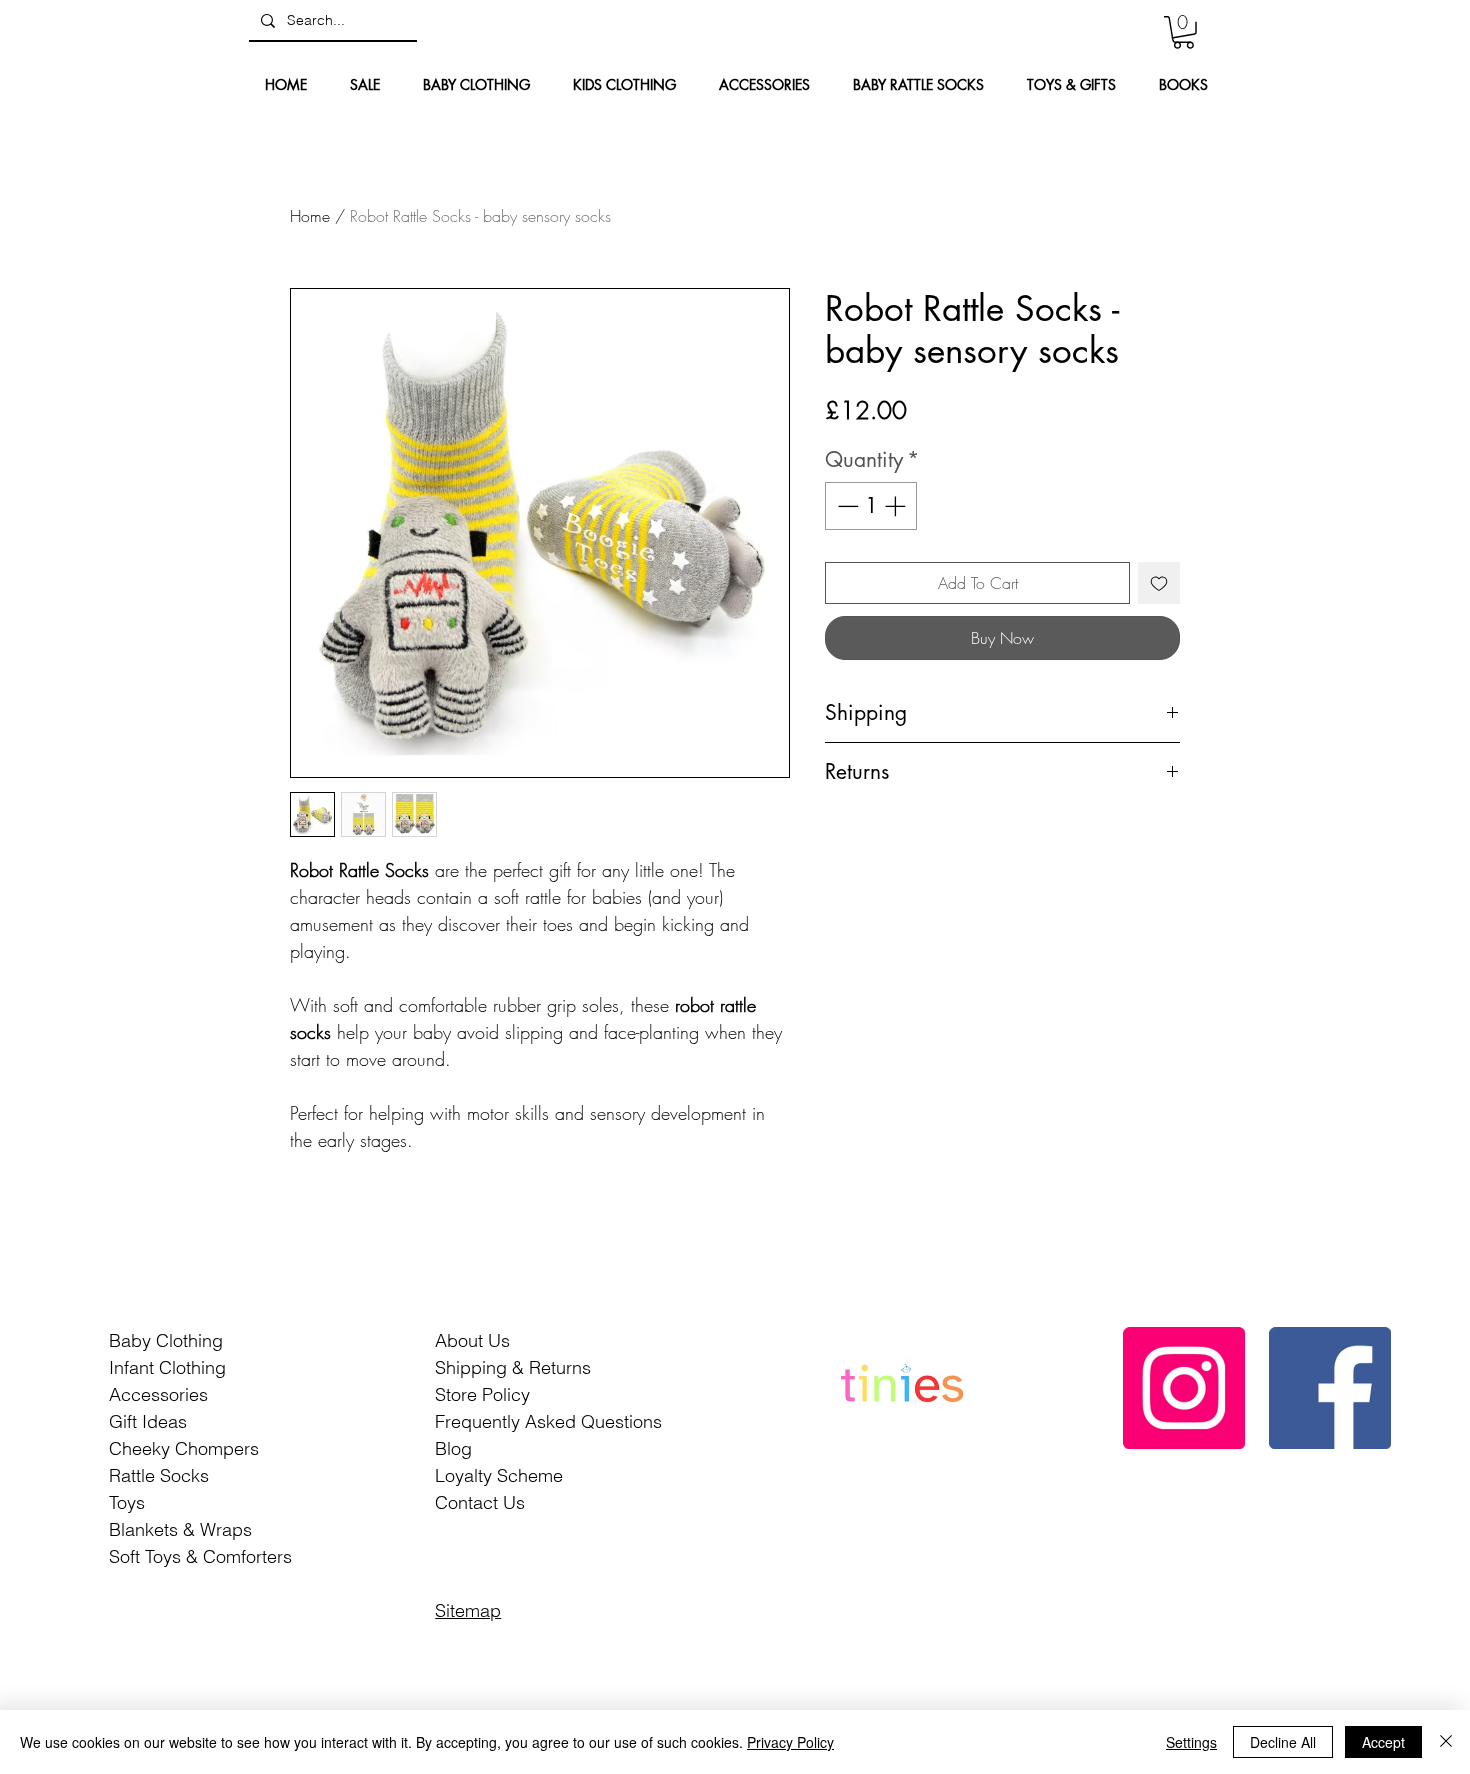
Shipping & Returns (513, 1367)
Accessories (158, 1394)
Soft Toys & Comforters (200, 1556)
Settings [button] (1191, 1742)
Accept (1383, 1742)
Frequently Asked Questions (548, 1421)
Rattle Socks (159, 1475)
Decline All (1283, 1742)
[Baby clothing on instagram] (1184, 1388)
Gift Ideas (148, 1421)
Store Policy (482, 1394)
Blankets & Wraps (180, 1529)
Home (310, 216)
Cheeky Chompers (184, 1448)
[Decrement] (846, 506)
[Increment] (897, 506)
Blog (453, 1448)
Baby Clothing (166, 1340)
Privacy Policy (790, 1742)
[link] (1183, 32)
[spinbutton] (871, 506)
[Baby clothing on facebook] (1330, 1388)
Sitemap (468, 1610)
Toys (127, 1502)
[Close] (1446, 1742)
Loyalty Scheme (499, 1475)
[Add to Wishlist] (1159, 583)
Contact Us (480, 1502)
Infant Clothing (167, 1367)
